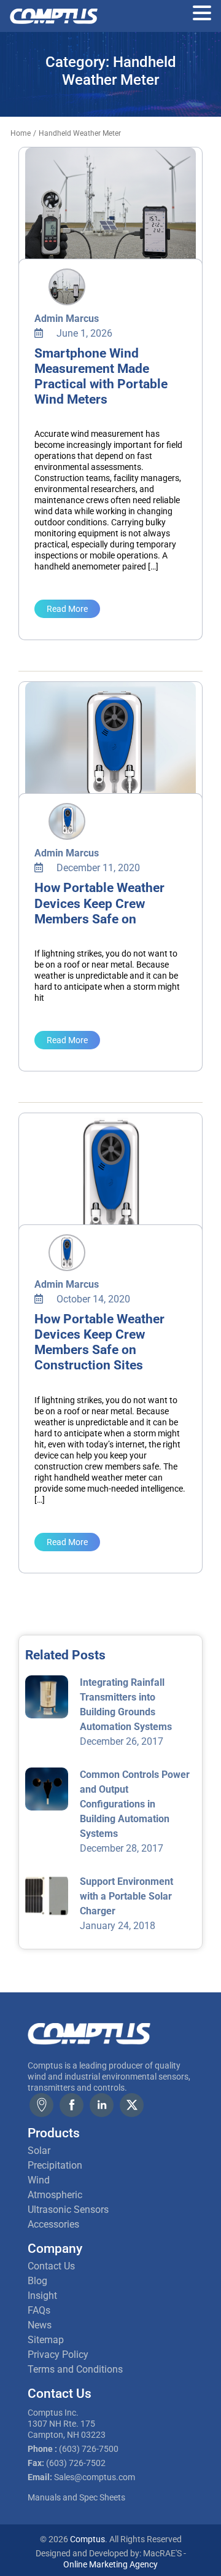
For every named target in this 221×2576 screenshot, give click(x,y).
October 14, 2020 (92, 1299)
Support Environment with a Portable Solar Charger (126, 1896)
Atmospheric (55, 2195)
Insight (42, 2296)
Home (21, 133)
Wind (39, 2180)
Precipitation (55, 2165)
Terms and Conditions (75, 2369)
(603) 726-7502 (76, 2463)
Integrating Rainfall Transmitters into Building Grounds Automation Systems (126, 1705)
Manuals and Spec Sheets (76, 2497)
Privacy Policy (58, 2355)
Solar (39, 2151)
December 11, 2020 (97, 868)
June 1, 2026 (83, 333)
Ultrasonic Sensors (68, 2210)
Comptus (87, 2539)
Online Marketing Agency (110, 2564)
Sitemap (46, 2340)
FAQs (39, 2310)
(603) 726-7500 (89, 2449)
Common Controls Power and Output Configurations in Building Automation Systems (135, 1804)
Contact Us (51, 2266)
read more (67, 609)
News (40, 2325)
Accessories (53, 2224)
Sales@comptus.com (95, 2477)
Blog (37, 2281)
